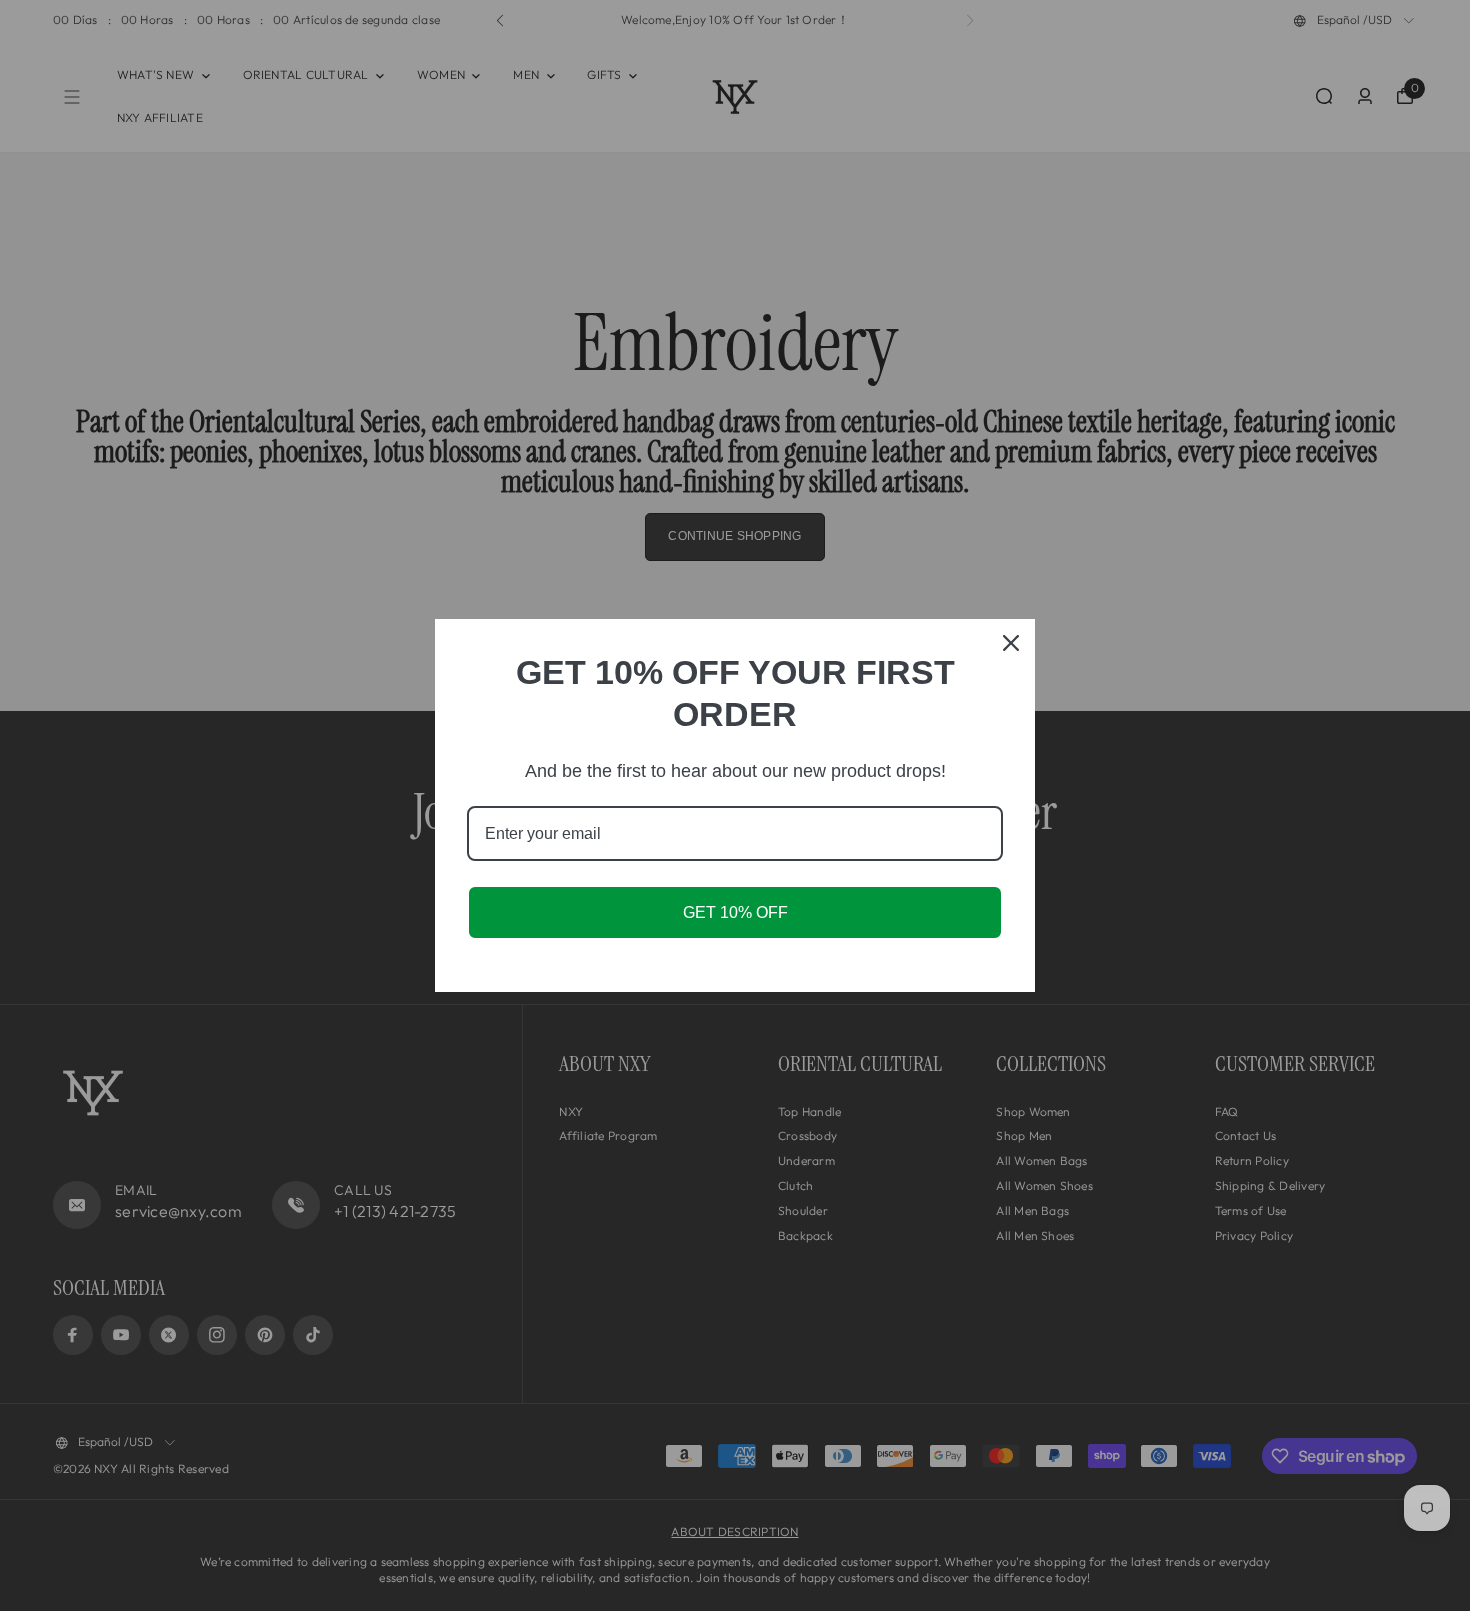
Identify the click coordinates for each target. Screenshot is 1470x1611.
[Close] (1011, 643)
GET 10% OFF (735, 912)
